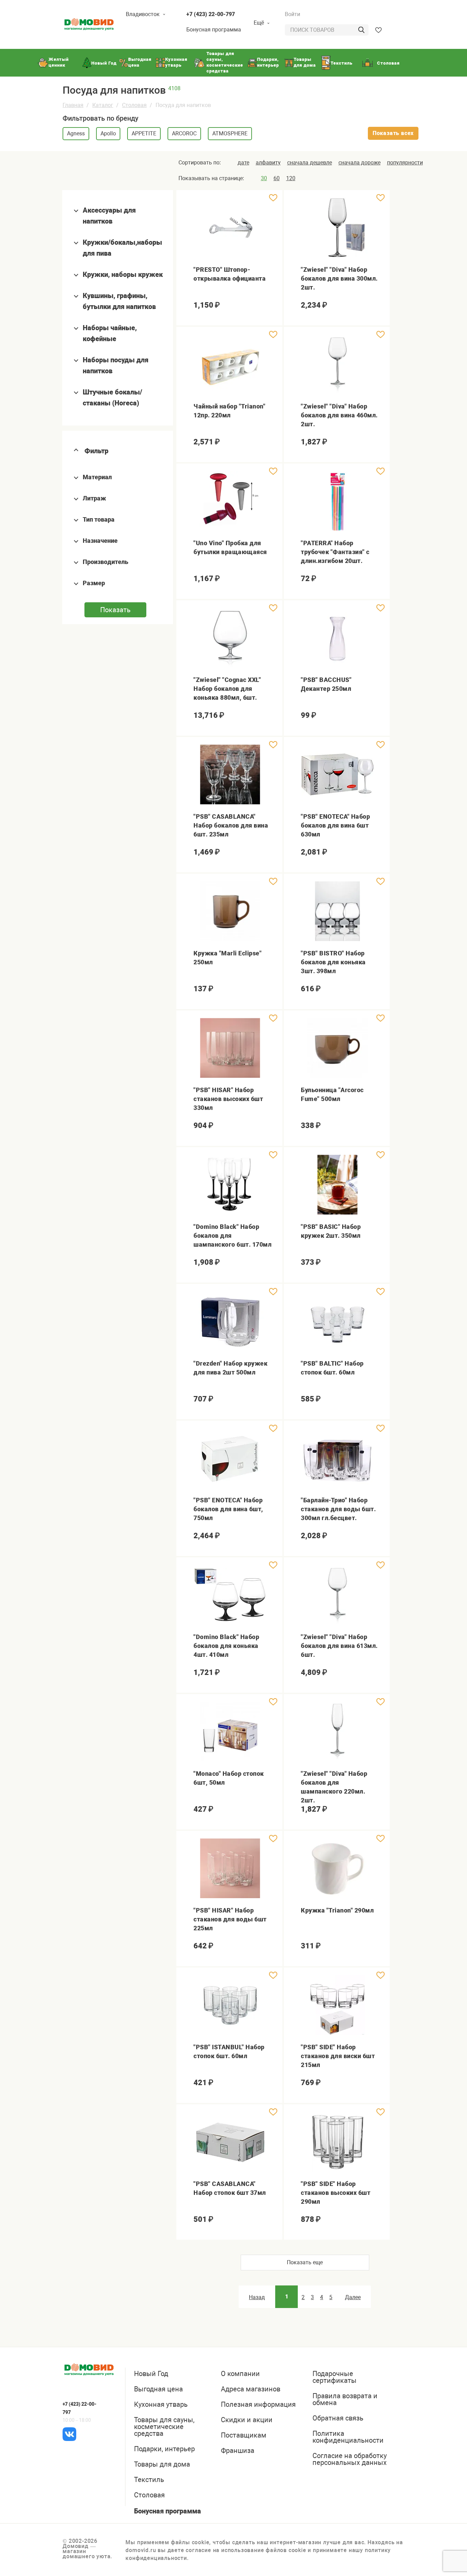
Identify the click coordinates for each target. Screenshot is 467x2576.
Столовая (134, 105)
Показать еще (305, 2262)
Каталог (103, 105)
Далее (353, 2297)
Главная (73, 105)
